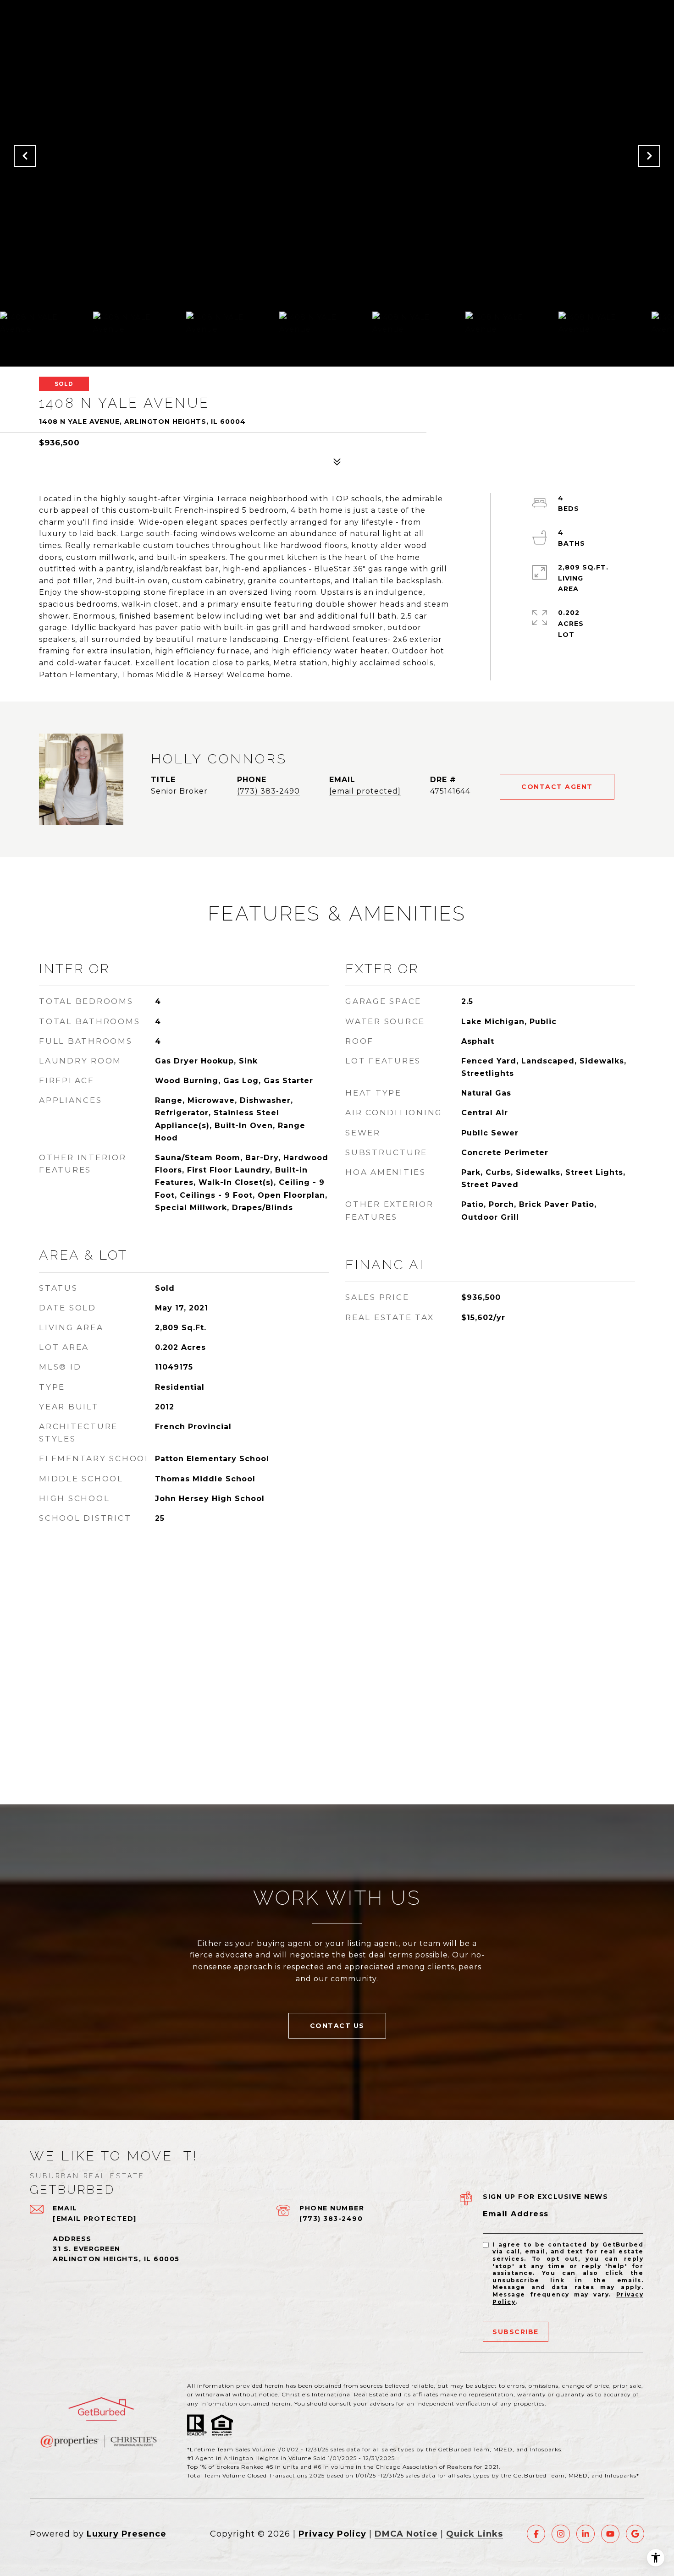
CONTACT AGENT (557, 787)
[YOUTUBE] (610, 2534)
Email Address (516, 2214)
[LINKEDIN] (586, 2534)
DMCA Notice (406, 2534)
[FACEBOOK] (536, 2534)
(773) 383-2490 (268, 791)
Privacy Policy (332, 2534)
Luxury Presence (127, 2534)
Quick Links (475, 2534)
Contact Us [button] (337, 2026)
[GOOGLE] (635, 2534)
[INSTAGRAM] (561, 2534)
